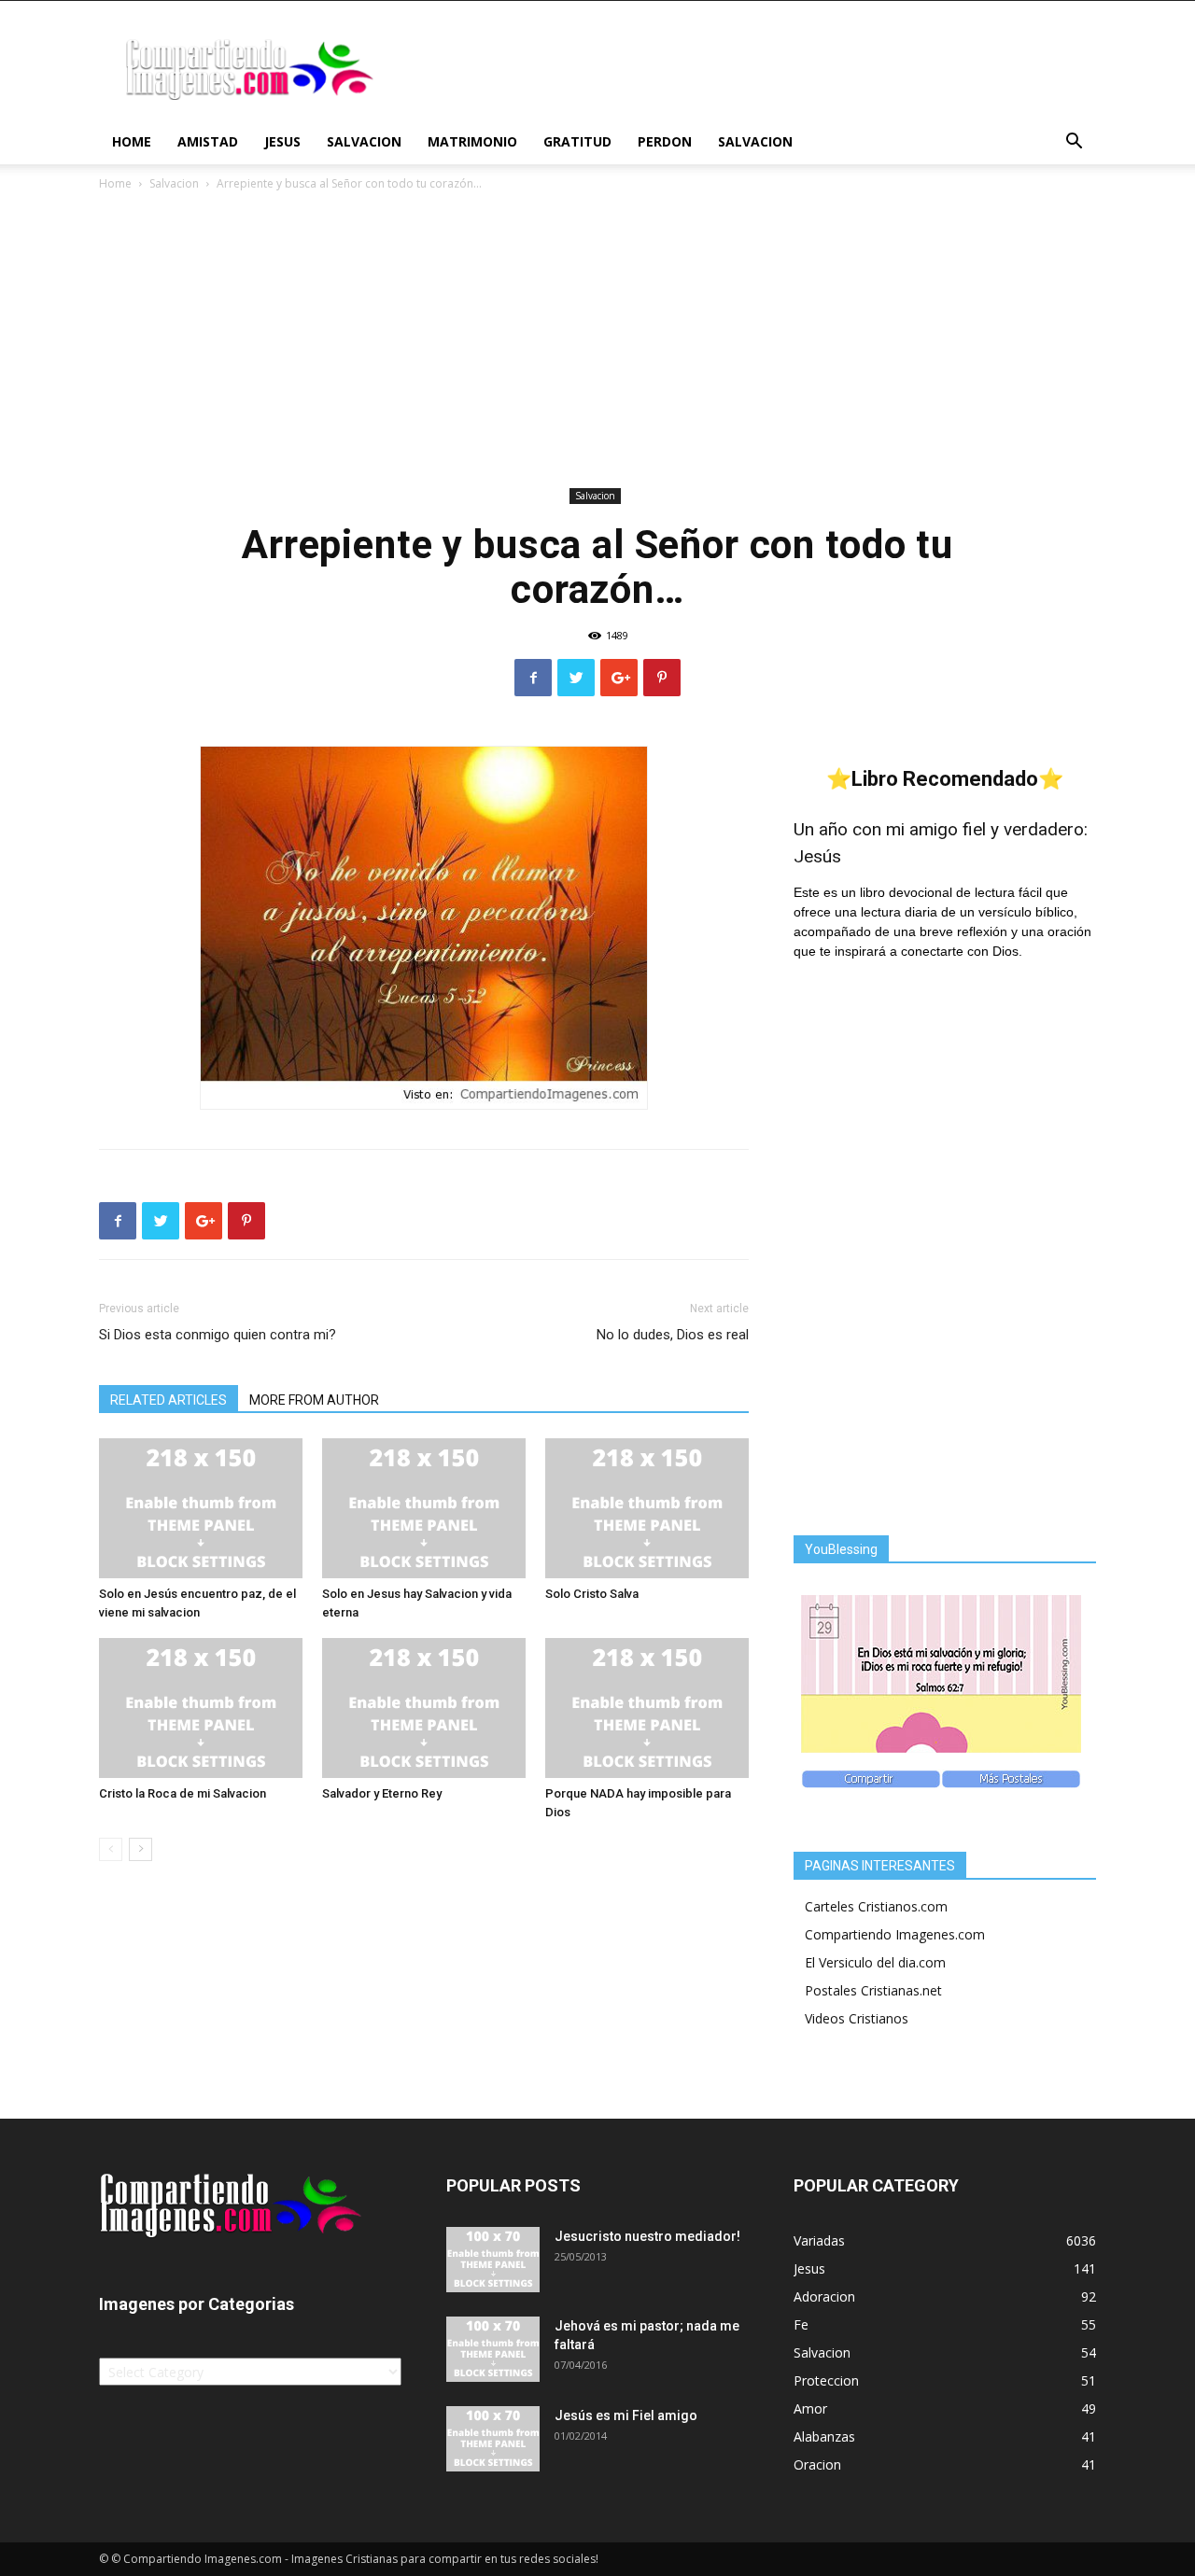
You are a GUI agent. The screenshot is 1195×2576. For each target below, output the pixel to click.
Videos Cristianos (857, 2018)
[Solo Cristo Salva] (647, 1508)
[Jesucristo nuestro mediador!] (493, 2260)
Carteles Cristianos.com (876, 1906)
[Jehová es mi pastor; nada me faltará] (493, 2349)
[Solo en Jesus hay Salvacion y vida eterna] (424, 1508)
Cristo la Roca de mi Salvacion (183, 1793)
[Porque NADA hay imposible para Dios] (647, 1708)
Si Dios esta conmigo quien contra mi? (218, 1335)
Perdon (665, 141)
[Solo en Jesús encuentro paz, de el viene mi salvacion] (201, 1508)
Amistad (208, 141)
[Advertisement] (597, 343)
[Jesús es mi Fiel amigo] (493, 2439)
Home (132, 141)
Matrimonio (472, 141)
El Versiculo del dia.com (875, 1962)
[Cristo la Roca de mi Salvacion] (201, 1708)
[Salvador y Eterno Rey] (424, 1708)
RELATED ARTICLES (169, 1400)
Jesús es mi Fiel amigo (626, 2415)
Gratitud (577, 141)
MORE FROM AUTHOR (314, 1400)
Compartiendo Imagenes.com (895, 1934)
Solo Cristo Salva (592, 1594)
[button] (1074, 143)
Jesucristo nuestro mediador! (647, 2236)
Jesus (282, 141)
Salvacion (364, 141)
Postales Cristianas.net (873, 1990)
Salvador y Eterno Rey (382, 1793)
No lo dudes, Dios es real (673, 1335)
